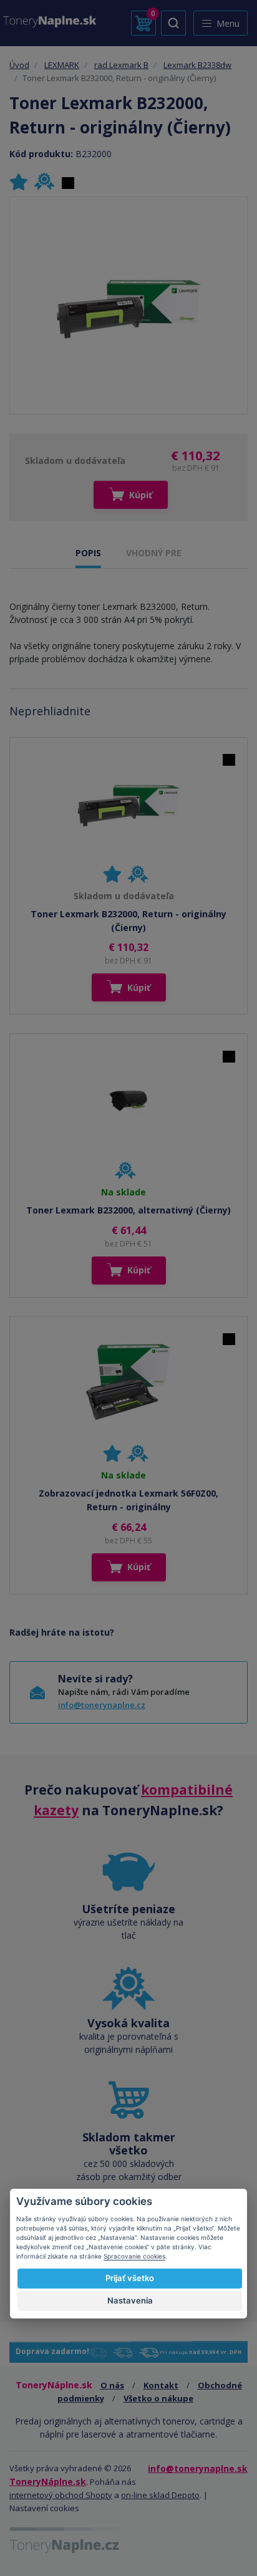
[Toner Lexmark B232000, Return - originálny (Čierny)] (128, 306)
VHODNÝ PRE (154, 553)
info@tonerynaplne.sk (198, 2468)
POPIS (88, 553)
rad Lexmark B (121, 65)
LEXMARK (62, 65)
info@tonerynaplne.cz (102, 1705)
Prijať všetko (130, 2278)
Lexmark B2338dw (197, 65)
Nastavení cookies (44, 2508)
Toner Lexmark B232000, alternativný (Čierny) (128, 1210)
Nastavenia (130, 2300)
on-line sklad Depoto (160, 2495)
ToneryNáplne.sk (48, 2482)
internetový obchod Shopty (61, 2495)
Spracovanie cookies (134, 2256)
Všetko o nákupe (158, 2398)
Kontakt (161, 2385)
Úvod (19, 65)
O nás (112, 2385)
